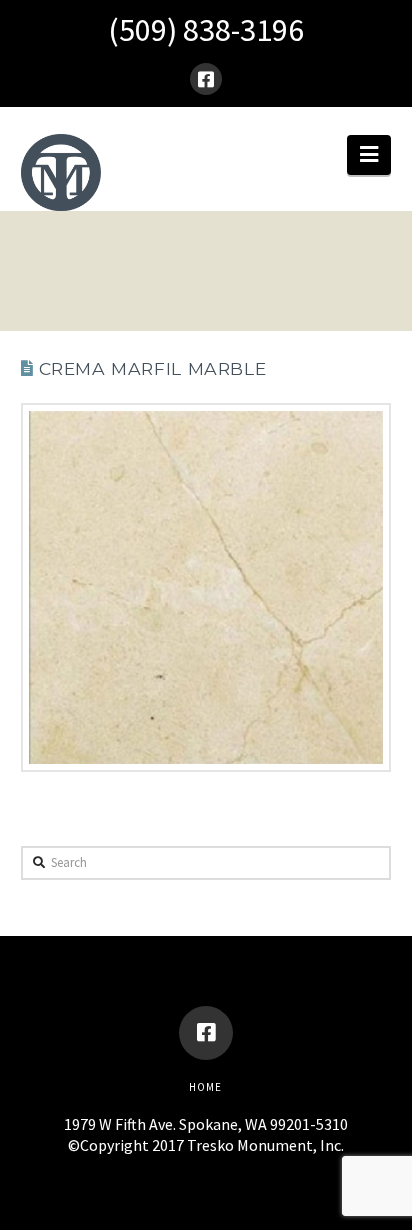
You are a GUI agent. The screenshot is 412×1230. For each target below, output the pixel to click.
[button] (369, 155)
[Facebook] (206, 79)
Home (205, 1087)
